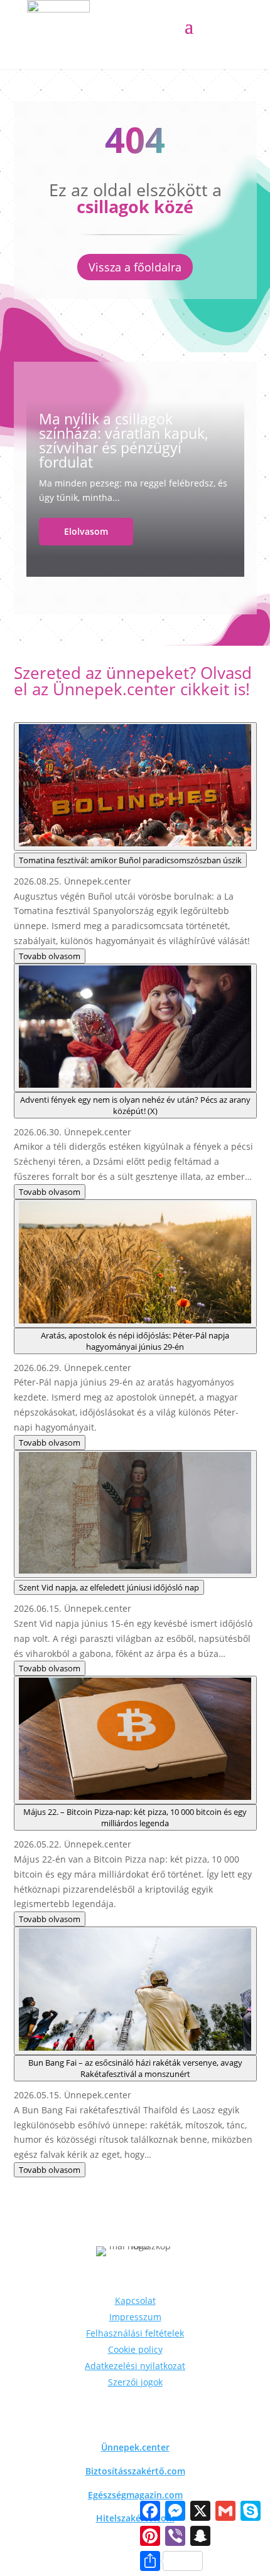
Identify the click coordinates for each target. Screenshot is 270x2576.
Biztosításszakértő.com (135, 2471)
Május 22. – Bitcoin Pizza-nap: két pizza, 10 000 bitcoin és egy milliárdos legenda (135, 1817)
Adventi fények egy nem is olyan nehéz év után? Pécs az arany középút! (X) (135, 1105)
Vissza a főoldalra (135, 267)
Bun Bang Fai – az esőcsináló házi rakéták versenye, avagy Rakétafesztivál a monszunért (135, 2068)
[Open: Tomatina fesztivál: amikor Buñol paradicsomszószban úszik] (135, 786)
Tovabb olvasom (50, 956)
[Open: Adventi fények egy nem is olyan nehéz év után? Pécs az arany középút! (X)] (135, 1028)
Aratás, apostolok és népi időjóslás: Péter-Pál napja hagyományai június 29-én (135, 1341)
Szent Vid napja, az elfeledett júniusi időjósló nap (109, 1587)
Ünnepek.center (135, 2447)
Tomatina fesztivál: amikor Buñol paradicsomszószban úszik (130, 860)
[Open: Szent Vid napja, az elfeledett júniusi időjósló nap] (135, 1514)
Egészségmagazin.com (135, 2495)
